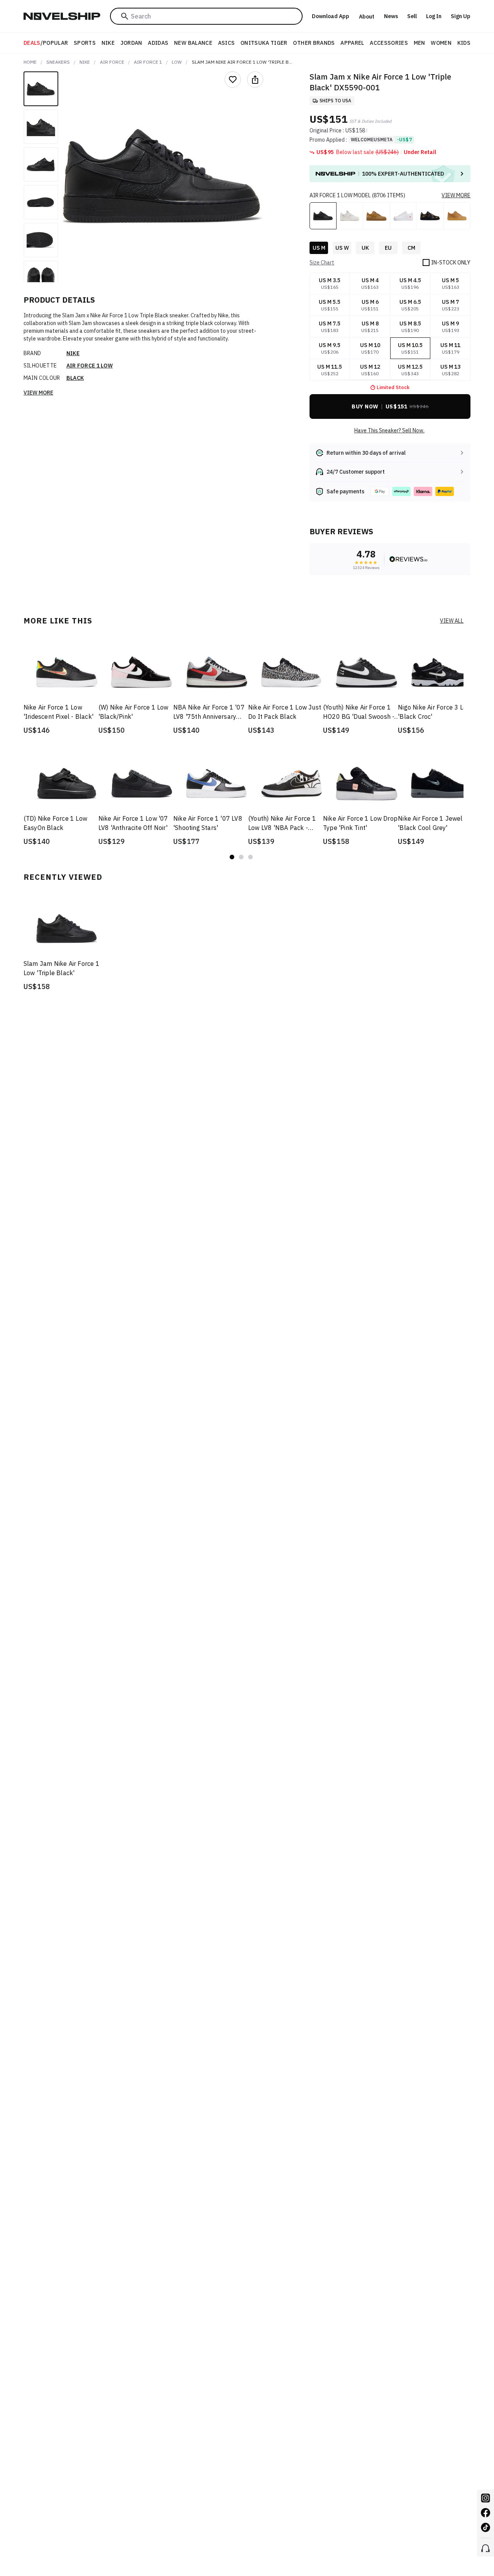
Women (441, 43)
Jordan (131, 43)
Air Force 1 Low (90, 366)
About (367, 17)
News (391, 16)
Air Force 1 (148, 62)
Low (177, 62)
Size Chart (322, 263)
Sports (85, 43)
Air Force (112, 62)
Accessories (389, 43)
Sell (412, 16)
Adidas (158, 43)
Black (75, 378)
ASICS (227, 43)
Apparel (352, 43)
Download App (331, 16)
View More (38, 393)
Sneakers (58, 62)
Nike (108, 43)
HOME (30, 62)
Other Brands (314, 43)
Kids (464, 43)
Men (420, 43)
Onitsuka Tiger (264, 43)
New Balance (193, 43)
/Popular (46, 43)
